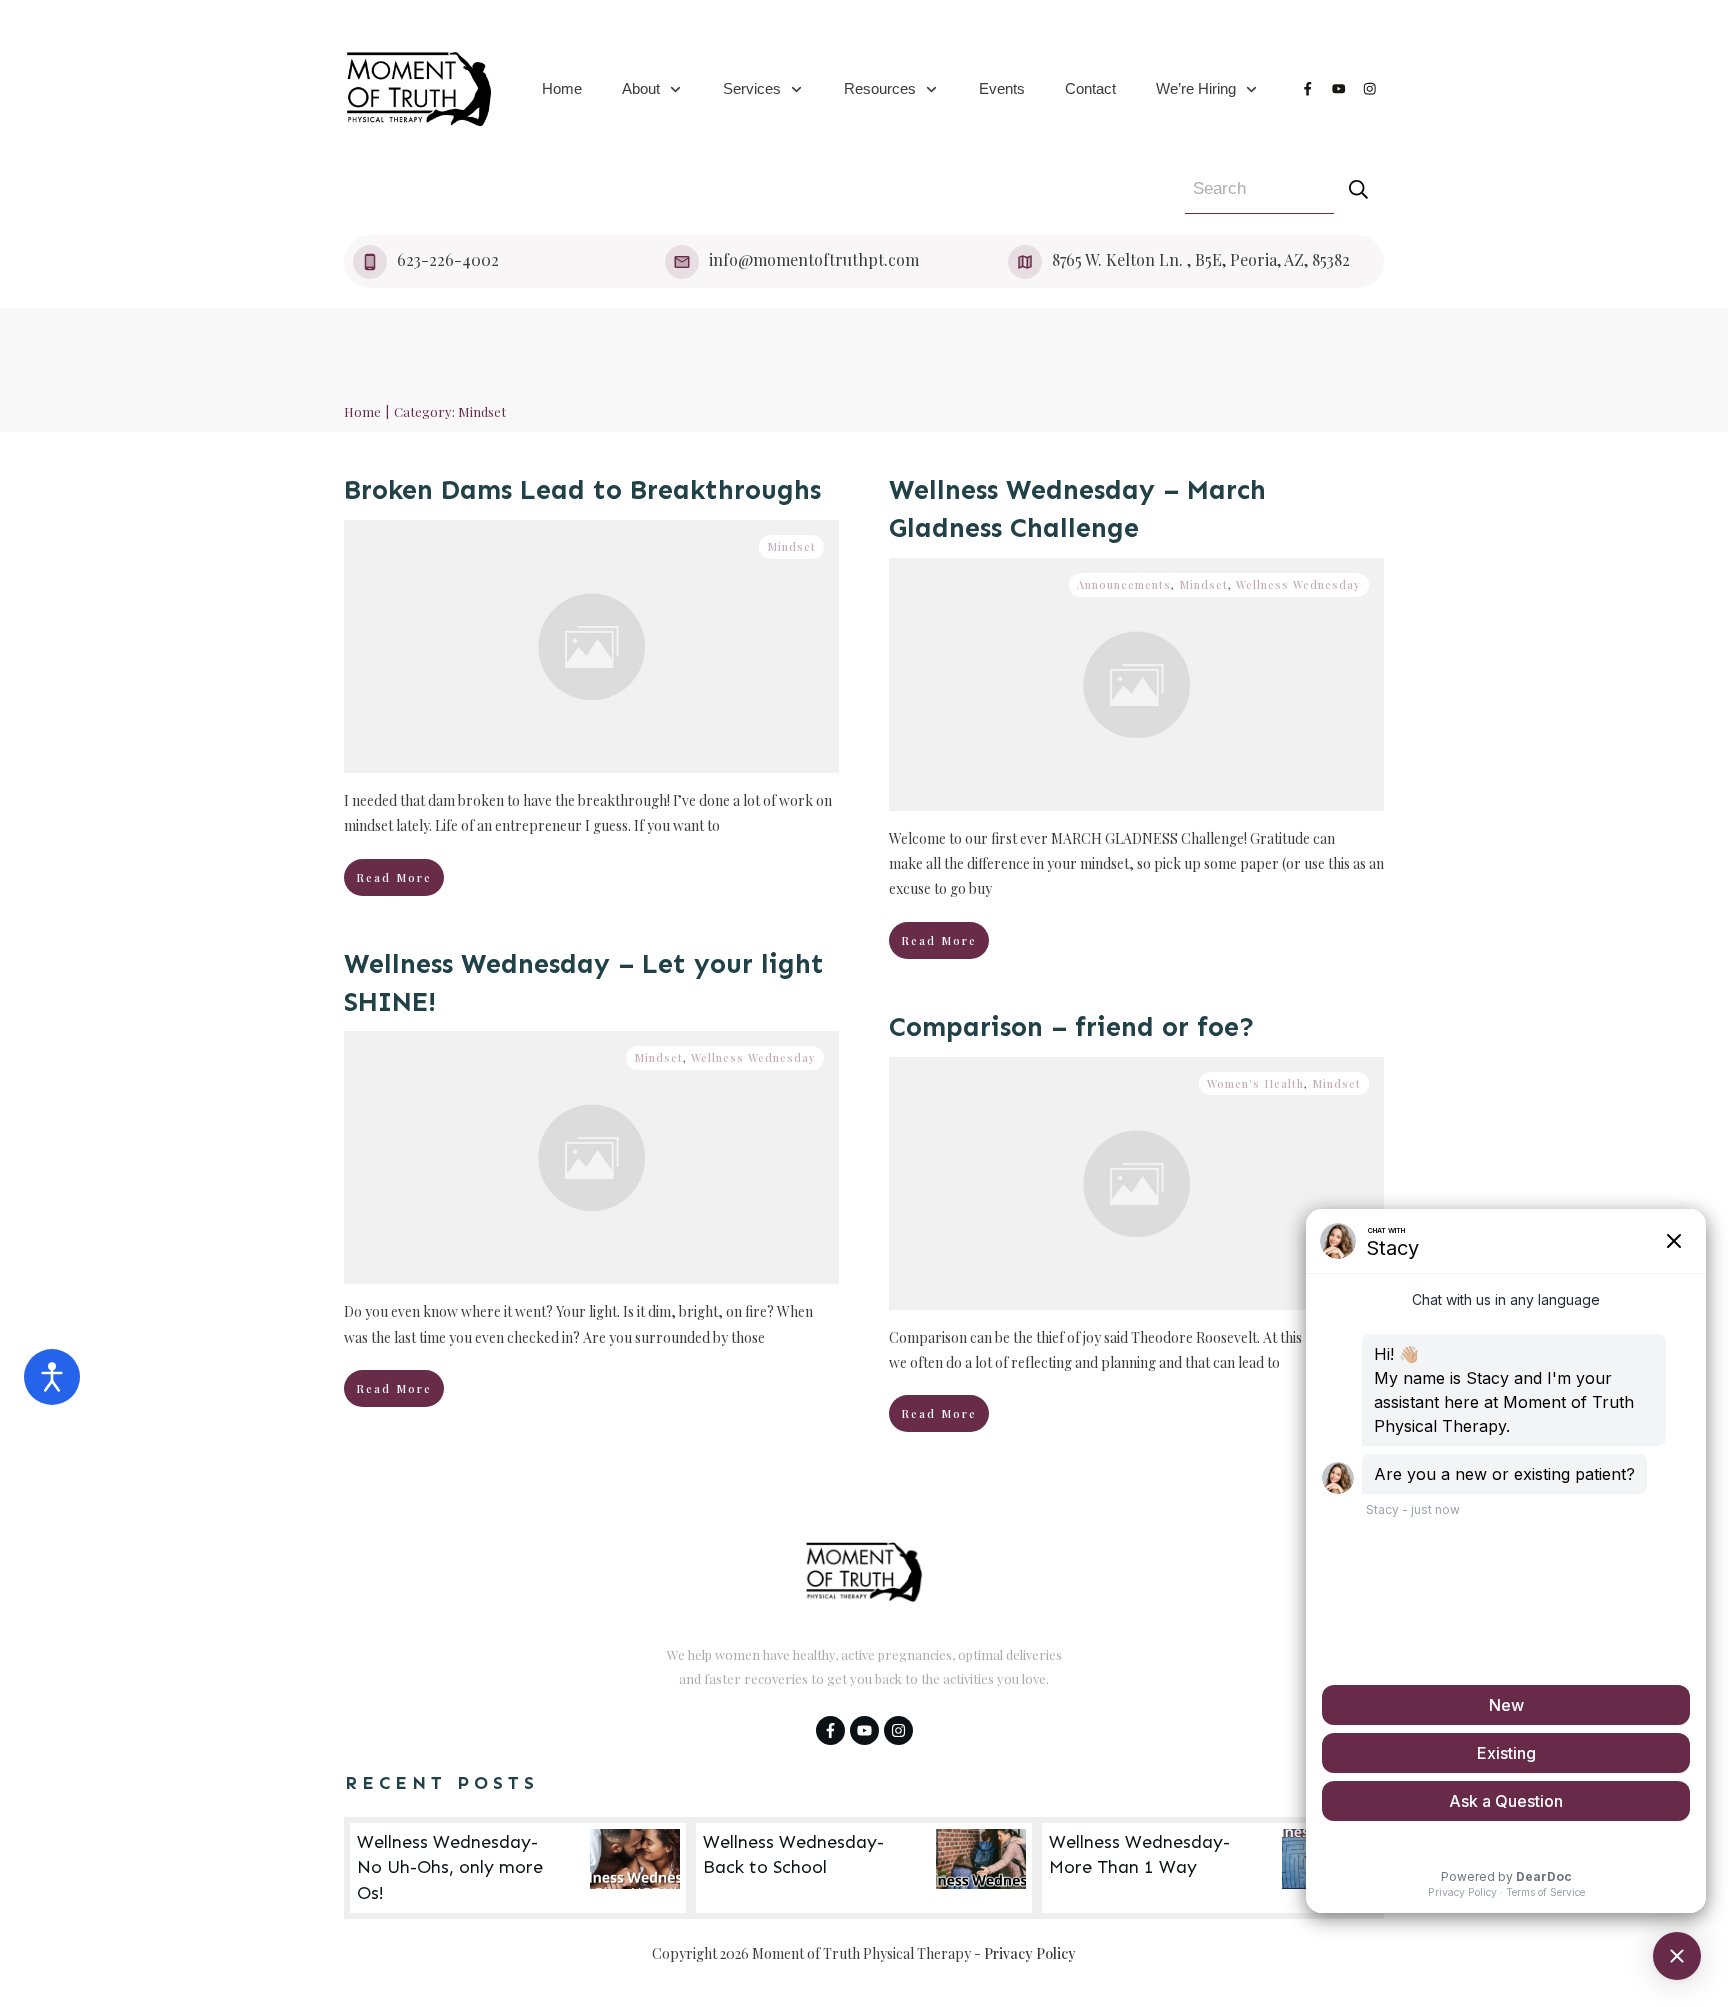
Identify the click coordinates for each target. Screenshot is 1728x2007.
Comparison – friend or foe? (1072, 1027)
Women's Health (1255, 1083)
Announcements (1124, 584)
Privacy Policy (1030, 1953)
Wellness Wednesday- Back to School (864, 1868)
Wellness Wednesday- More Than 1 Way (1210, 1868)
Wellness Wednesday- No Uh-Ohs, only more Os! (518, 1868)
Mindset (791, 546)
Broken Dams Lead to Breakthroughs (582, 490)
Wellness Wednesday (1298, 584)
